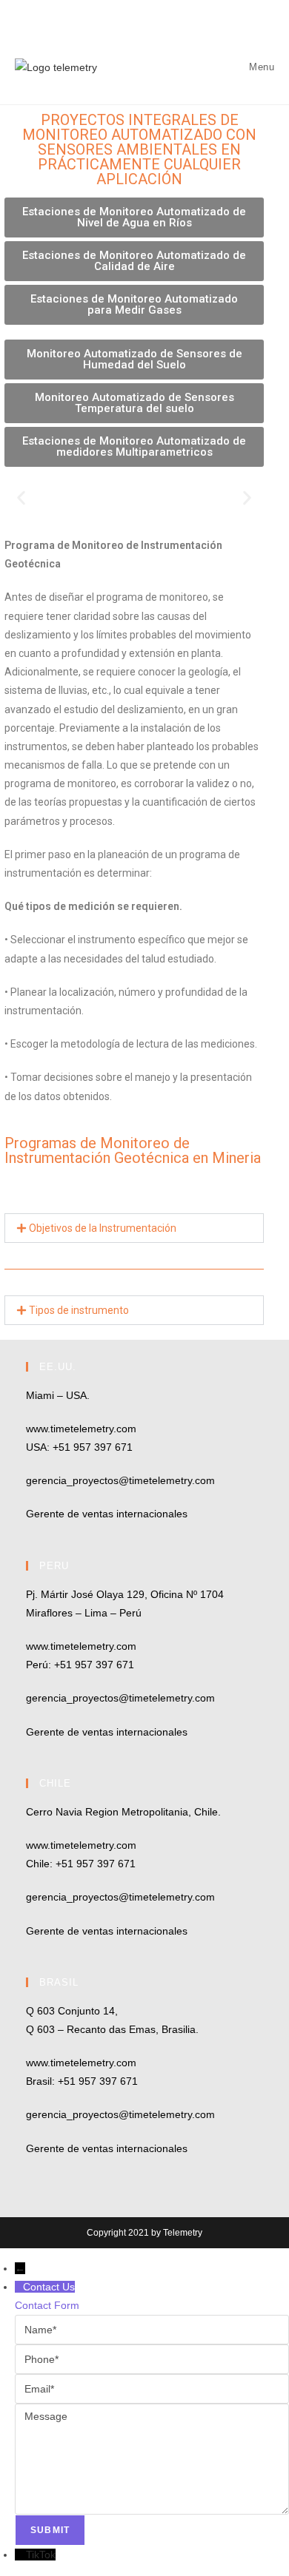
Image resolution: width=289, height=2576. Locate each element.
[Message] (152, 2458)
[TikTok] (20, 2555)
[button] (21, 498)
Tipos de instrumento (79, 1310)
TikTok (41, 2555)
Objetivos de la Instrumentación (103, 1228)
